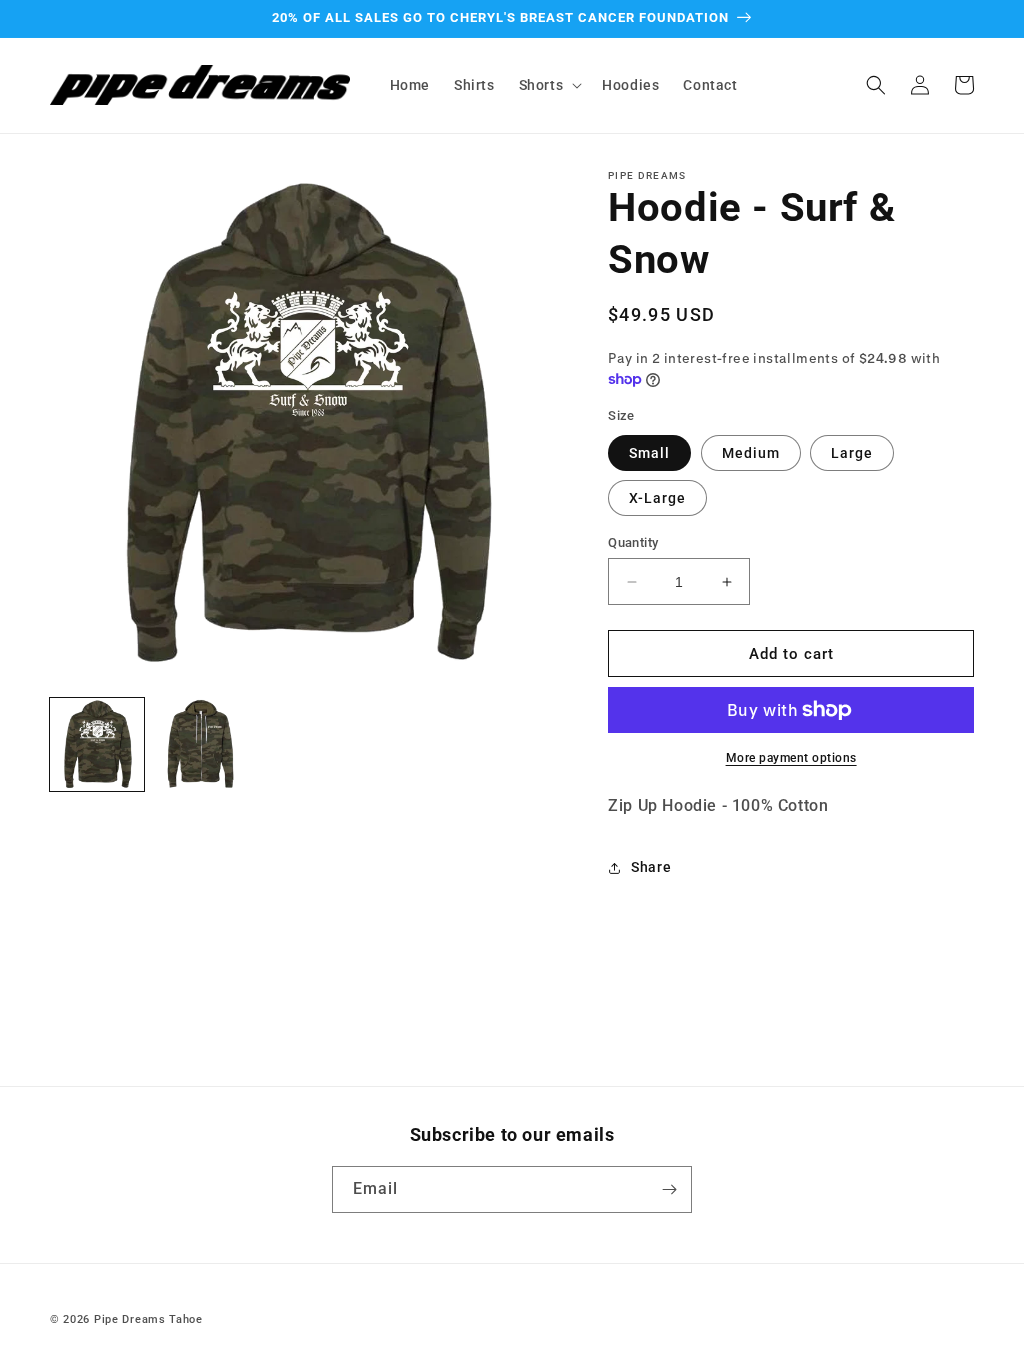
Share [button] (651, 867)
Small (649, 453)
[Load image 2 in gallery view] (201, 745)
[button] (549, 85)
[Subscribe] (669, 1189)
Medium (751, 453)
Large (852, 453)
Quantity (633, 542)
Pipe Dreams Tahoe (148, 1319)
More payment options (791, 758)
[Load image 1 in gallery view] (97, 745)
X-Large (657, 498)
